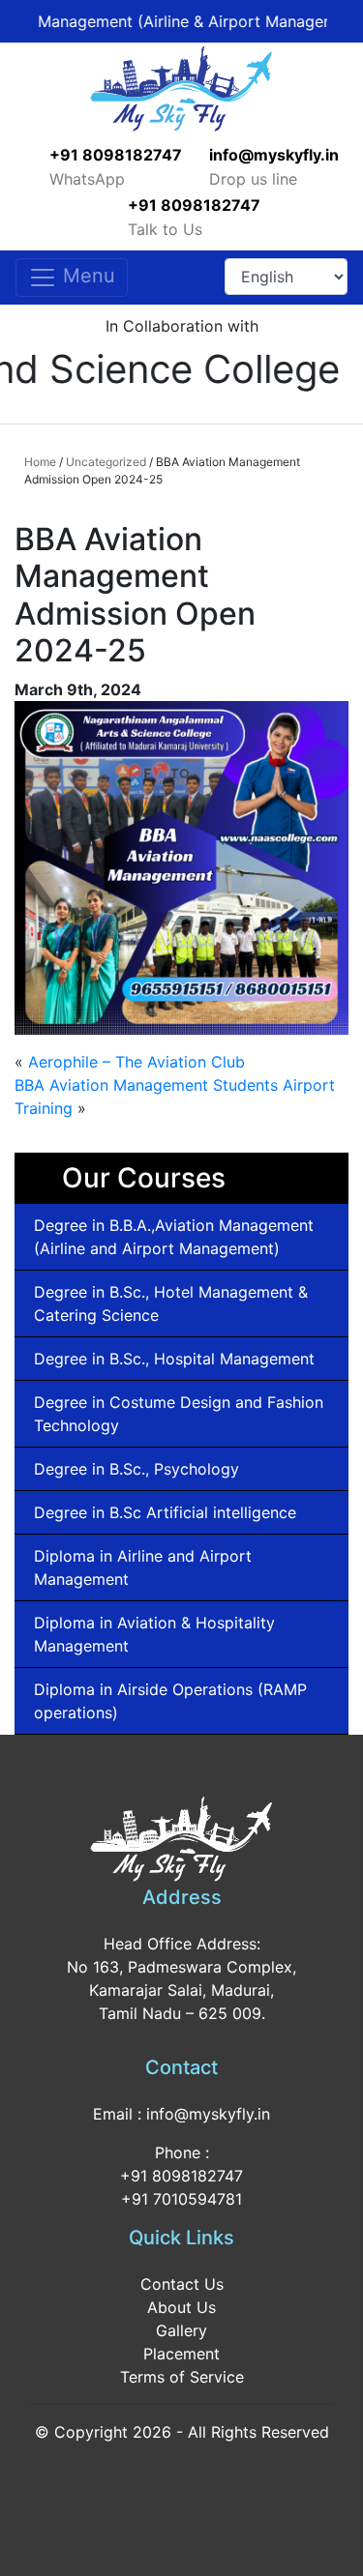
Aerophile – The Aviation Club (136, 1062)
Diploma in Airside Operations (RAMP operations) (170, 1701)
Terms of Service (182, 2377)
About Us (181, 2307)
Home (40, 462)
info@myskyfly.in (274, 155)
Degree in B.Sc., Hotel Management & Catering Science (171, 1303)
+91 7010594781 (181, 2199)
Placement (181, 2354)
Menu (86, 276)
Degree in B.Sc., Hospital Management (174, 1359)
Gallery (181, 2330)
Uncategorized (106, 462)
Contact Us (182, 2284)
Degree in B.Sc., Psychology (136, 1469)
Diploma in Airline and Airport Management (143, 1567)
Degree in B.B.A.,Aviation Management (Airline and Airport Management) (174, 1237)
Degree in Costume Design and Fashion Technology (179, 1414)
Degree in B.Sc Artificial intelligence (165, 1512)
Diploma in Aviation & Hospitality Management (154, 1634)
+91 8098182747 (116, 155)
